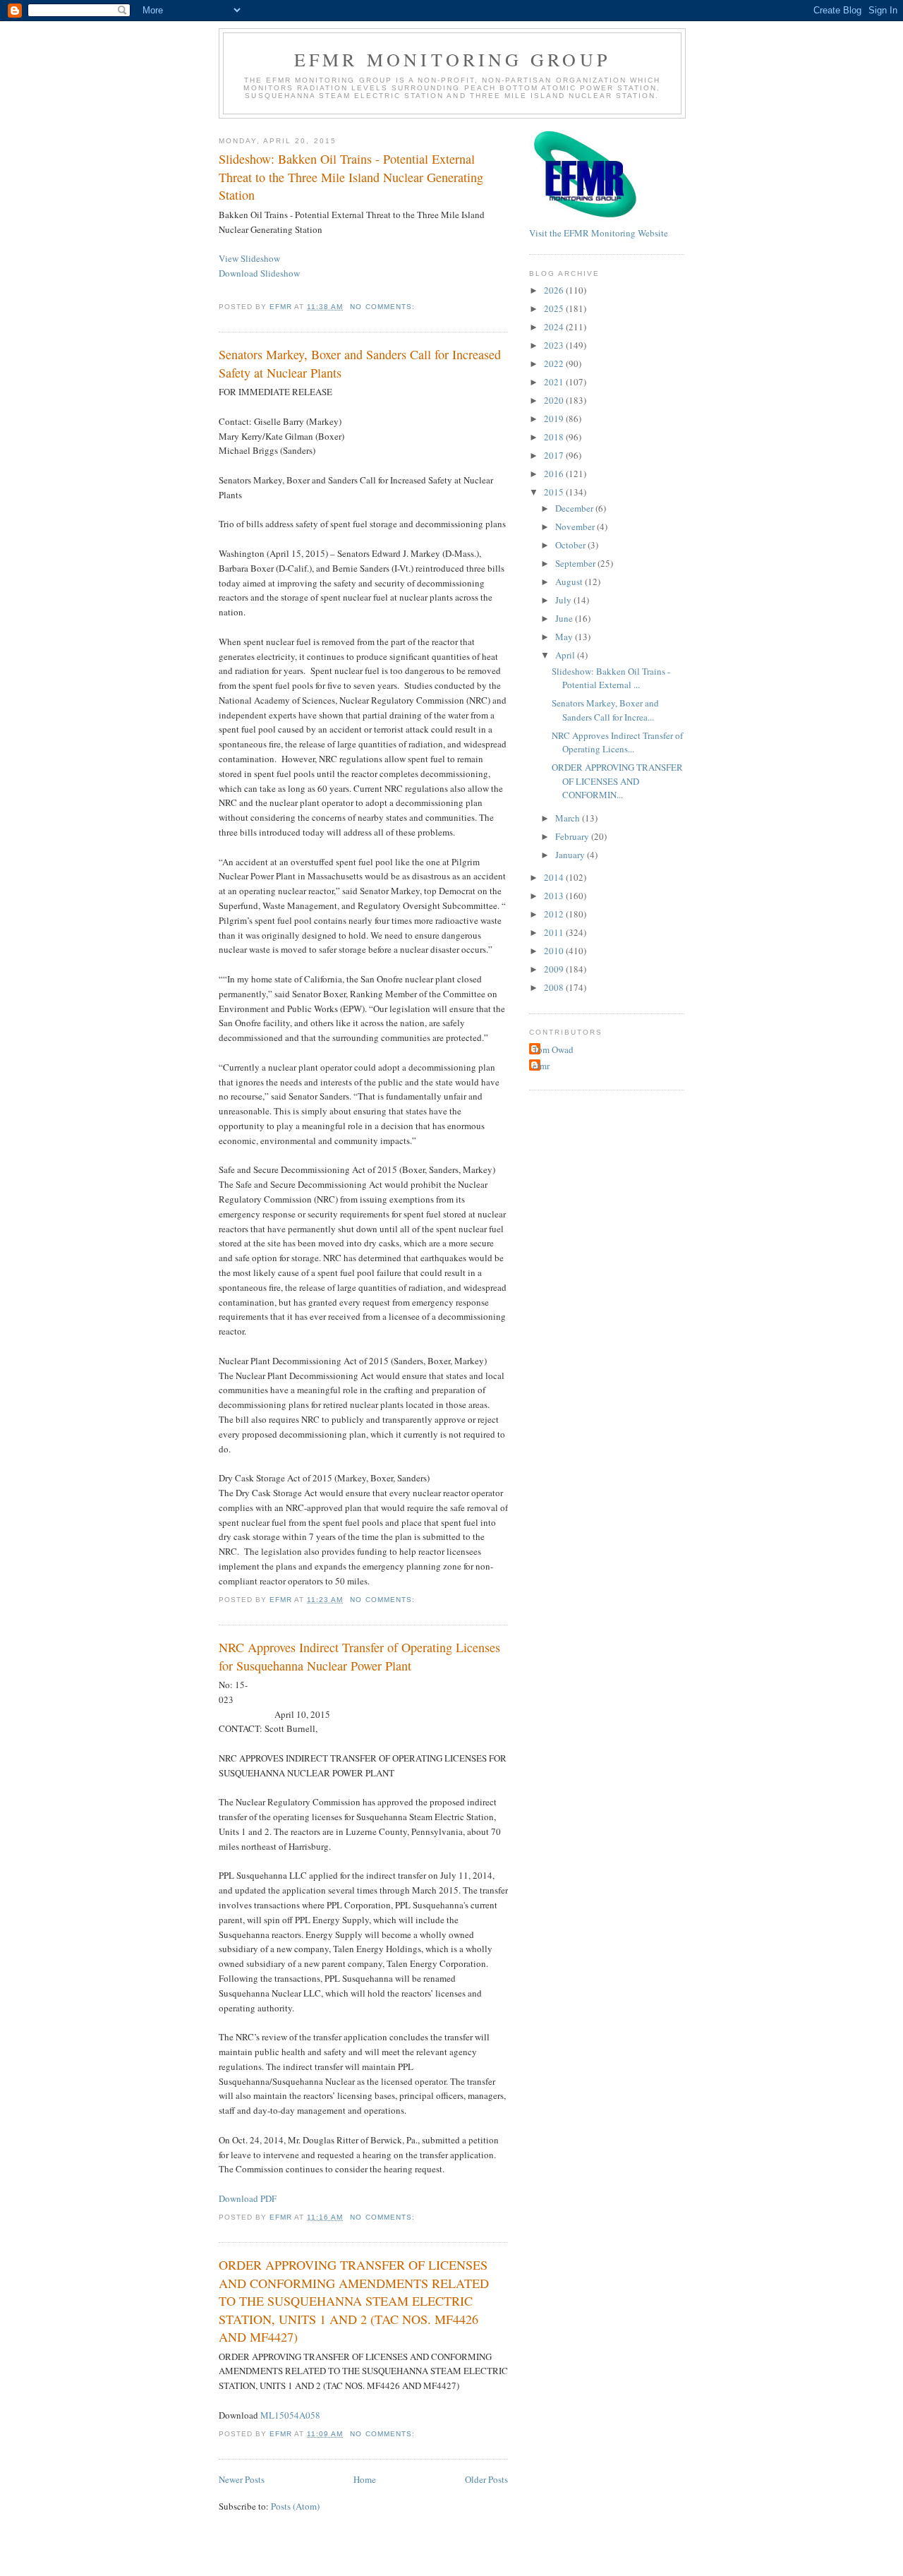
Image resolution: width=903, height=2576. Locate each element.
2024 (555, 327)
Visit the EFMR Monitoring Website (599, 233)
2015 (555, 492)
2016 (555, 474)
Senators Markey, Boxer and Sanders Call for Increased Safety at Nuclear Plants (360, 363)
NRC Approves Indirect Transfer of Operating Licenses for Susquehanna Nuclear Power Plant (359, 1656)
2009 (555, 969)
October (571, 545)
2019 (555, 419)
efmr (541, 1066)
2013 (555, 896)
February (573, 836)
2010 (555, 951)
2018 (555, 437)
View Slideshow (249, 258)
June (565, 618)
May (565, 637)
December (575, 508)
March (569, 818)
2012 (555, 914)
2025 (555, 308)
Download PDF (248, 2198)
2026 (555, 290)
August (570, 582)
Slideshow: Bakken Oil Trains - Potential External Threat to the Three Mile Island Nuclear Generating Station (351, 177)
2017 (555, 455)
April (566, 655)
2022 (555, 363)
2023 (555, 345)
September (576, 563)
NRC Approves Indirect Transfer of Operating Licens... (617, 742)
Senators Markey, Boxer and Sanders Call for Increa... (605, 710)
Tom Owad (553, 1049)
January (571, 855)
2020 (555, 400)
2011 (555, 932)
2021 (555, 382)
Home (365, 2479)
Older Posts (486, 2479)
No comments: (383, 307)
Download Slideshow (259, 273)
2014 (555, 877)
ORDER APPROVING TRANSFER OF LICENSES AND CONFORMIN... (617, 781)
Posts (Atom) (295, 2506)
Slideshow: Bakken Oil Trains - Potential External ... (611, 678)
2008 (555, 987)
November (576, 526)
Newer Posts (242, 2479)
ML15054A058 (290, 2415)
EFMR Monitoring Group (452, 59)
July (564, 600)
